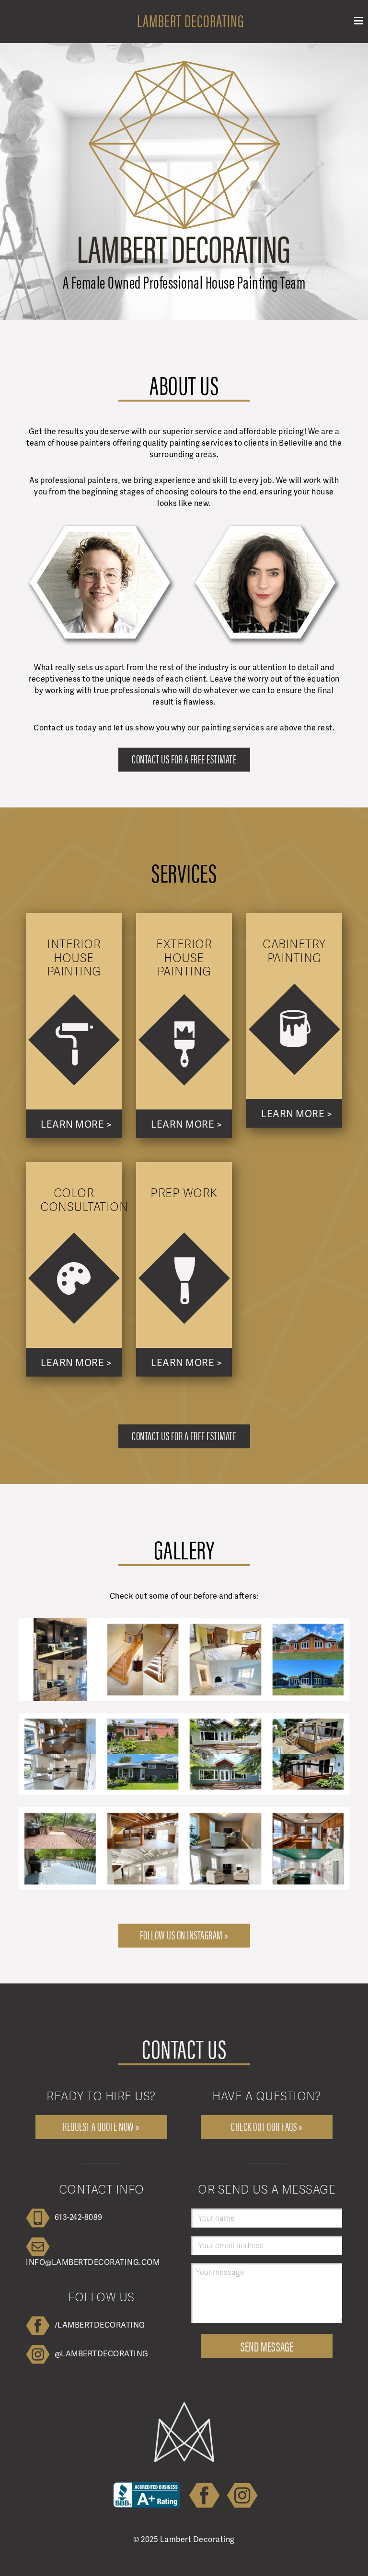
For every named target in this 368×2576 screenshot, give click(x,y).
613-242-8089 (79, 2217)
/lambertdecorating (100, 2324)
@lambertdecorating (102, 2353)
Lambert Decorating (191, 20)
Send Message (267, 2346)
